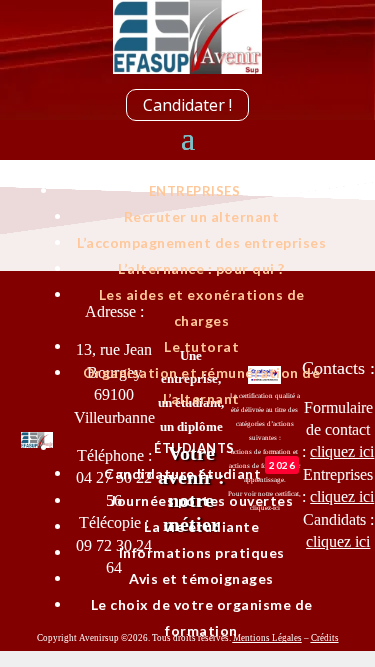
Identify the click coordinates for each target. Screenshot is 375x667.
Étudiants (194, 448)
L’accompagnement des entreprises (201, 242)
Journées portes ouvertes (201, 500)
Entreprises (195, 191)
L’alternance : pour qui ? (201, 268)
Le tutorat (201, 346)
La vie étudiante (201, 526)
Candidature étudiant (199, 473)
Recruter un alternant (202, 216)
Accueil (194, 165)
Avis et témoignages (201, 578)
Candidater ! (187, 105)
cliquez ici (338, 541)
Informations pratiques (202, 552)
